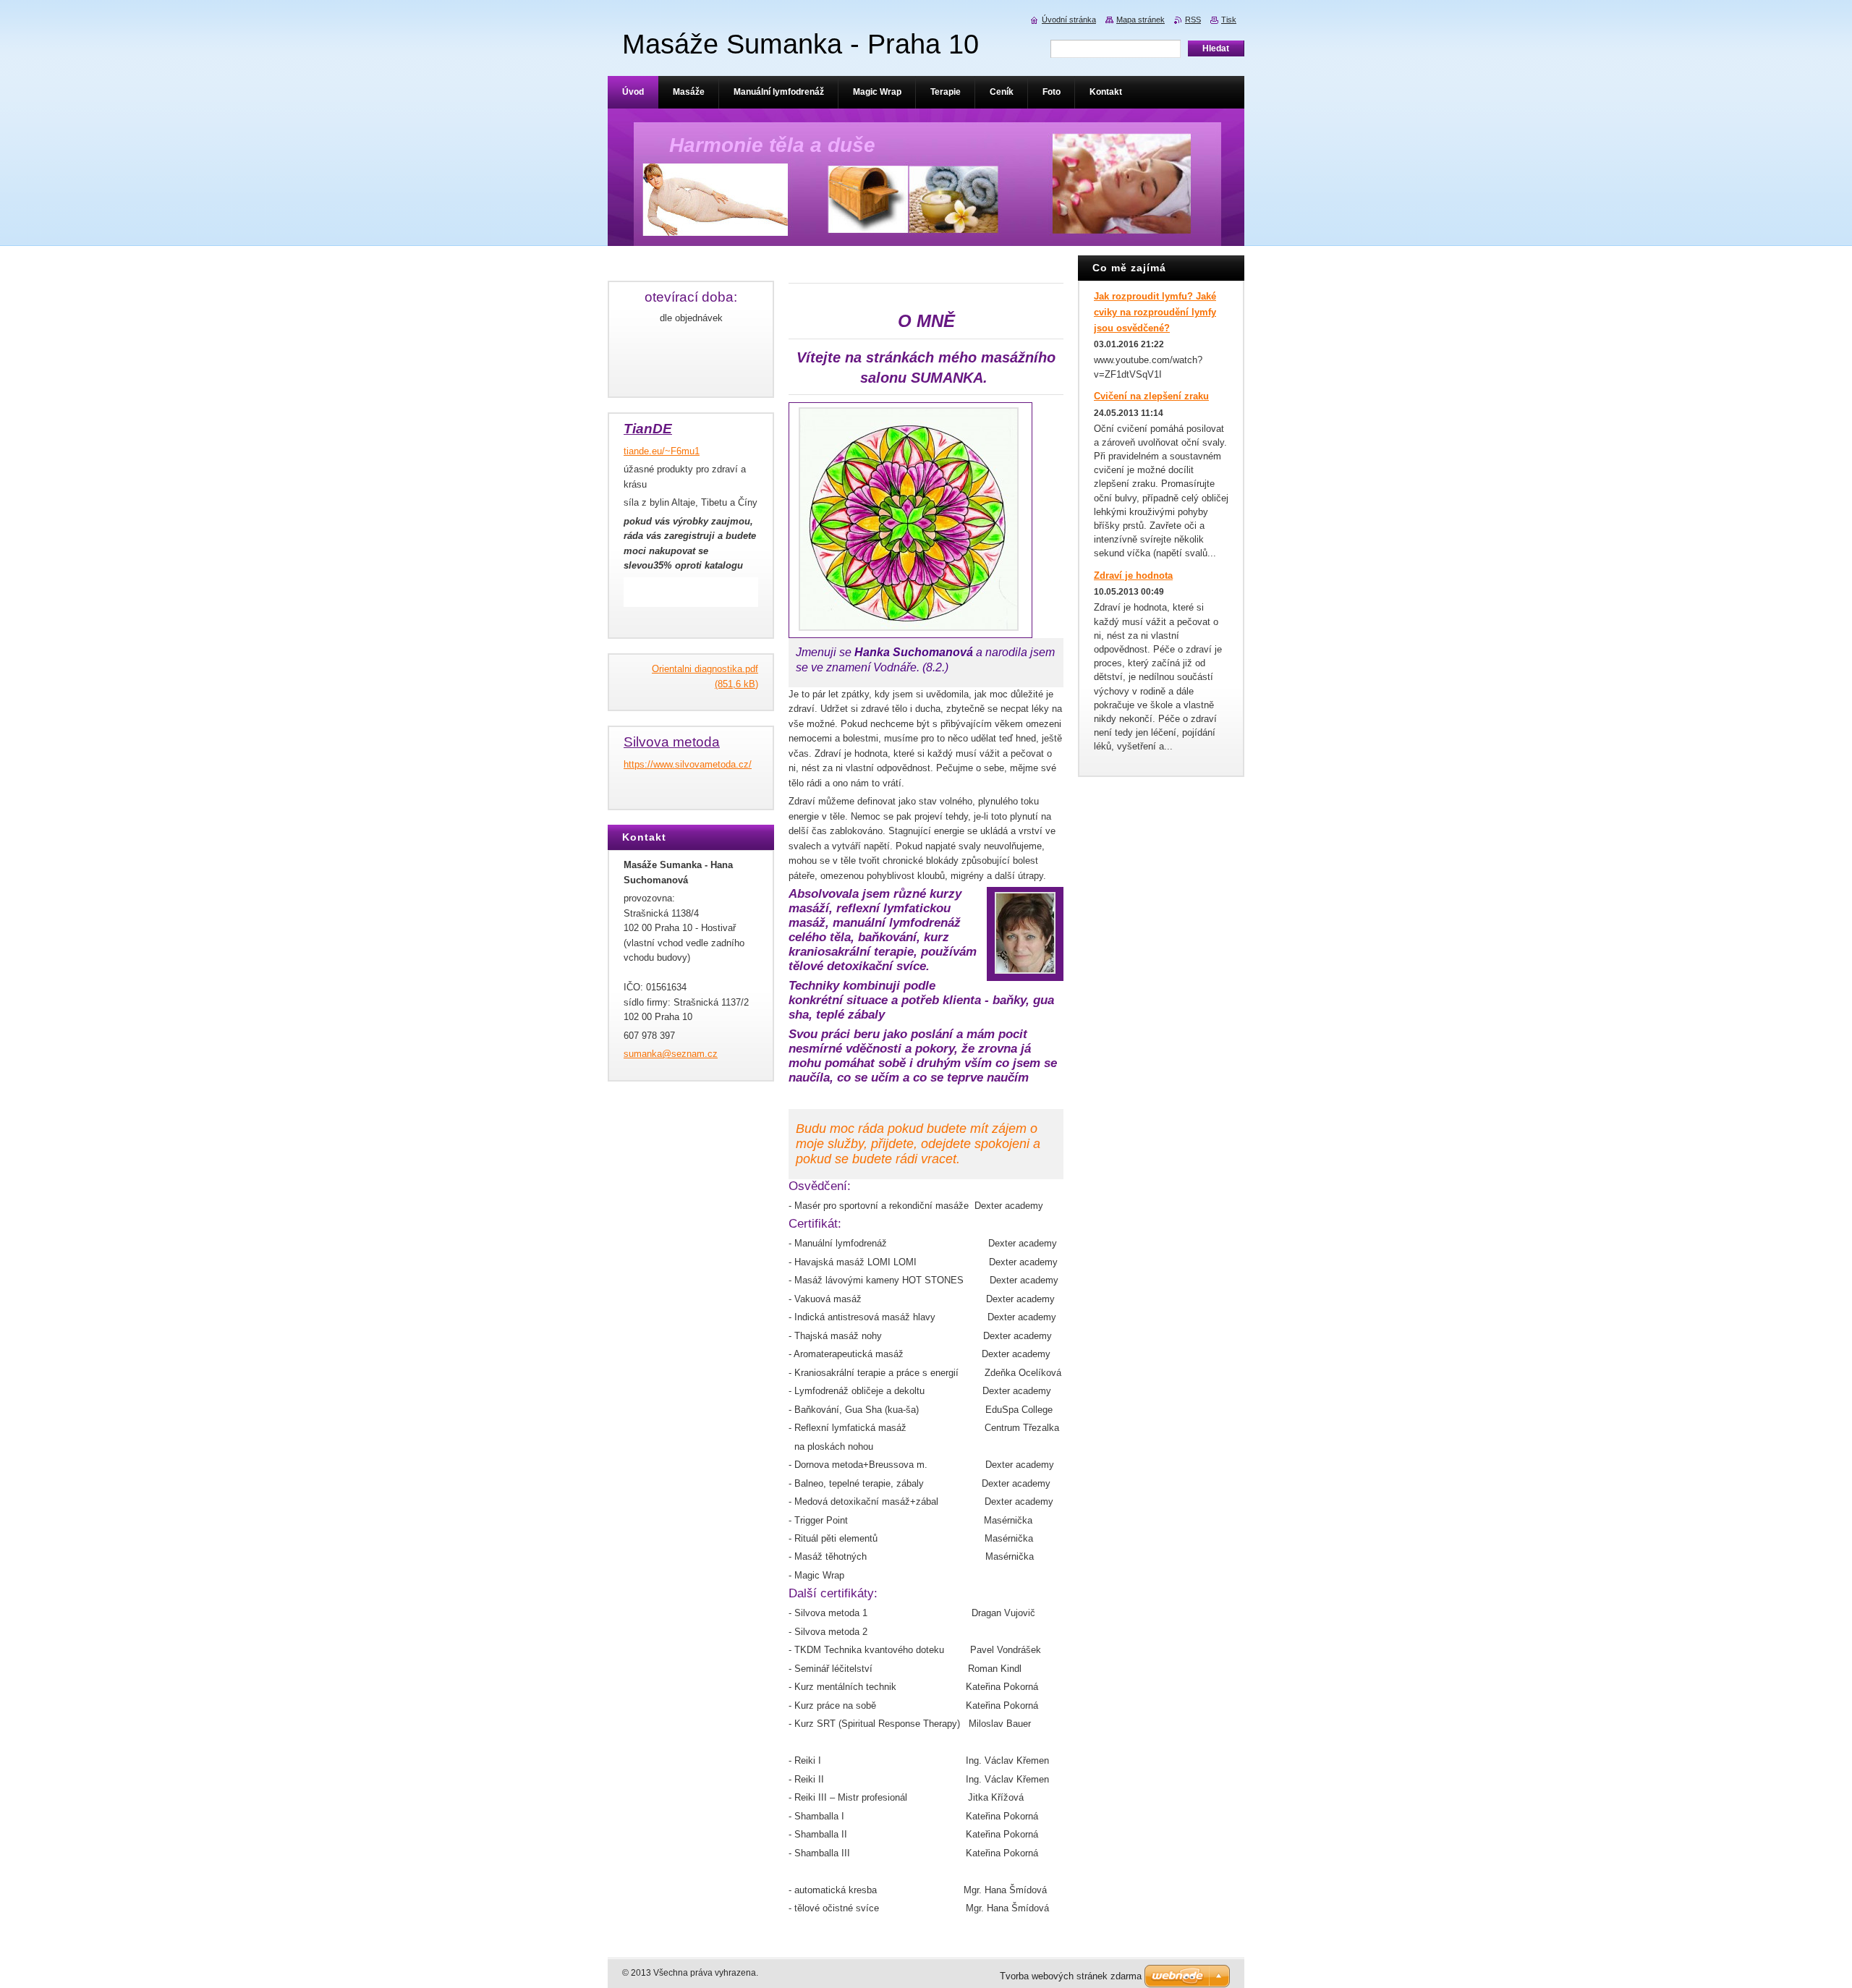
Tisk (1229, 20)
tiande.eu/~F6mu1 (662, 451)
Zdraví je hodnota (1133, 575)
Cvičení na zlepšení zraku (1151, 396)
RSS (1193, 20)
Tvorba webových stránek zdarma (1071, 1976)
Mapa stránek (1140, 20)
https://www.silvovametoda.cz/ (688, 764)
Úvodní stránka (1069, 20)
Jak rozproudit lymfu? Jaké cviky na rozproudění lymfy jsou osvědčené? (1155, 312)
